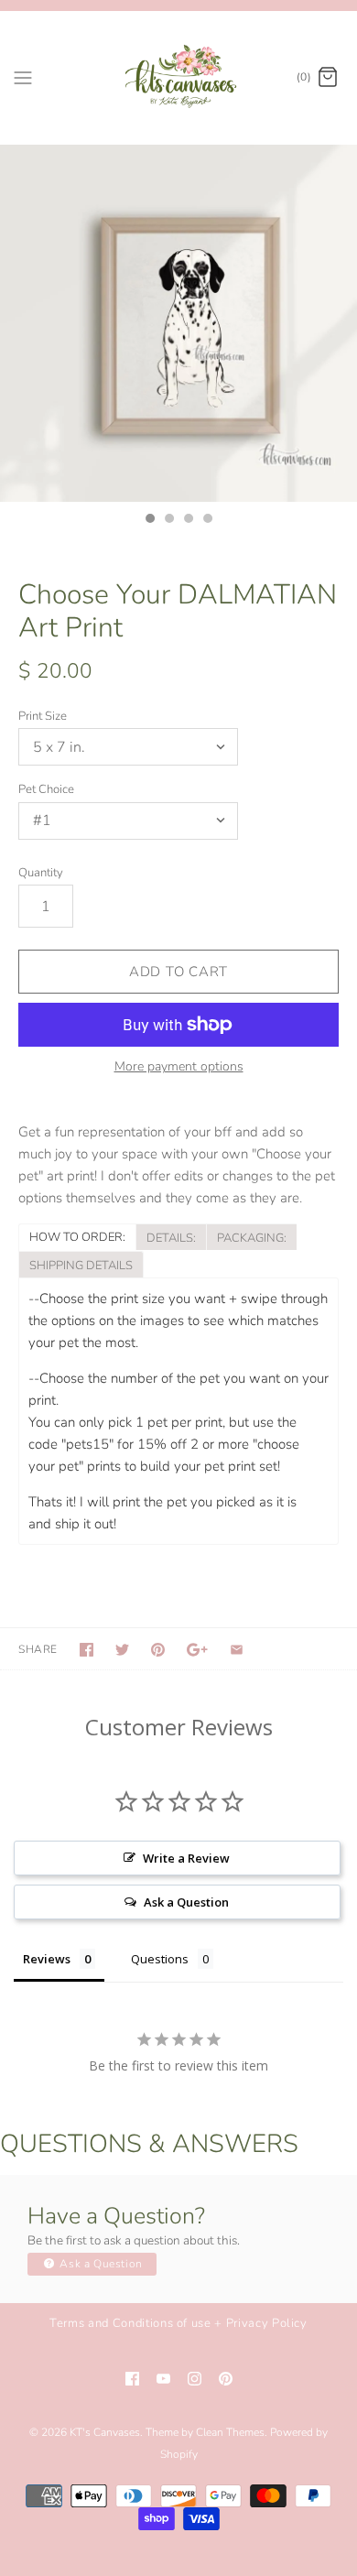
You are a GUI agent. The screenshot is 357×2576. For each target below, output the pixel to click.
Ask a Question (100, 2264)
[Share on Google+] (197, 1650)
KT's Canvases (105, 2432)
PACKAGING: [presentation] (252, 1238)
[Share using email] (237, 1650)
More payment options (179, 1067)
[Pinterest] (226, 2379)
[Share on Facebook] (87, 1650)
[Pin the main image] (158, 1650)
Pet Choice (46, 789)
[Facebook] (132, 2379)
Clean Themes (230, 2432)
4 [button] (207, 520)
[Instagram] (195, 2379)
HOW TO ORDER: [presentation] (77, 1237)
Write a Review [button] (186, 1858)
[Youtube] (163, 2379)
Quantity (41, 873)
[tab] (77, 1236)
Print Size (43, 716)
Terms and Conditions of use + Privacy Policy (178, 2323)
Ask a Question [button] (186, 1902)
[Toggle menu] (23, 77)
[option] (178, 323)
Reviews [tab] (47, 1959)
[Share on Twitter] (122, 1650)
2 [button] (168, 520)
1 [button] (149, 520)
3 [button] (188, 520)
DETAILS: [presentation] (171, 1238)
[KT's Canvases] (179, 77)
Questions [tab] (160, 1959)
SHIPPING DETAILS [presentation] (81, 1266)
